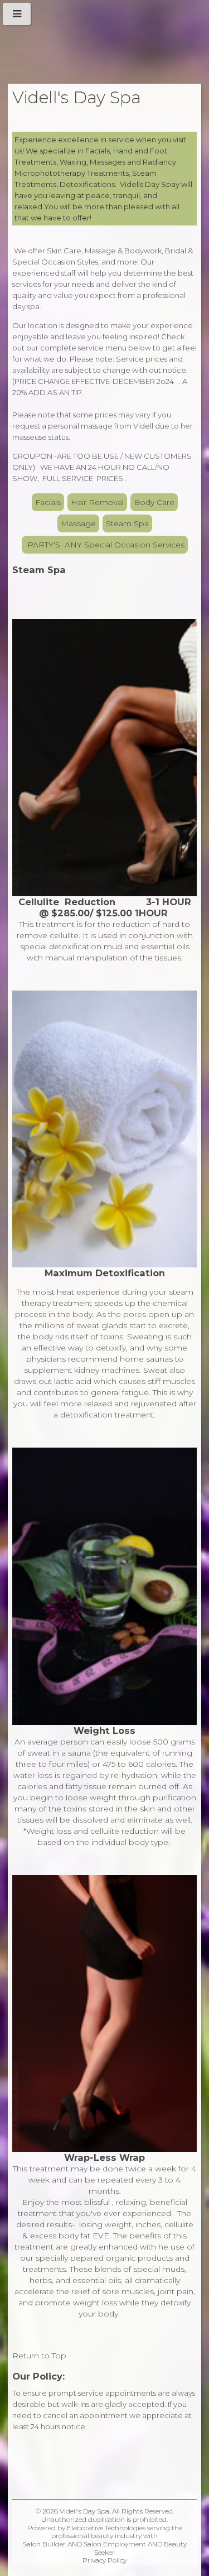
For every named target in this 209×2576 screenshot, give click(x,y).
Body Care (154, 502)
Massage (78, 523)
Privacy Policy (104, 2560)
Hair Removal (97, 502)
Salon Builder (44, 2544)
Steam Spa (127, 523)
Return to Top (39, 2356)
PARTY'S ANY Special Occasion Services (105, 545)
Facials (48, 502)
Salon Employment (115, 2544)
